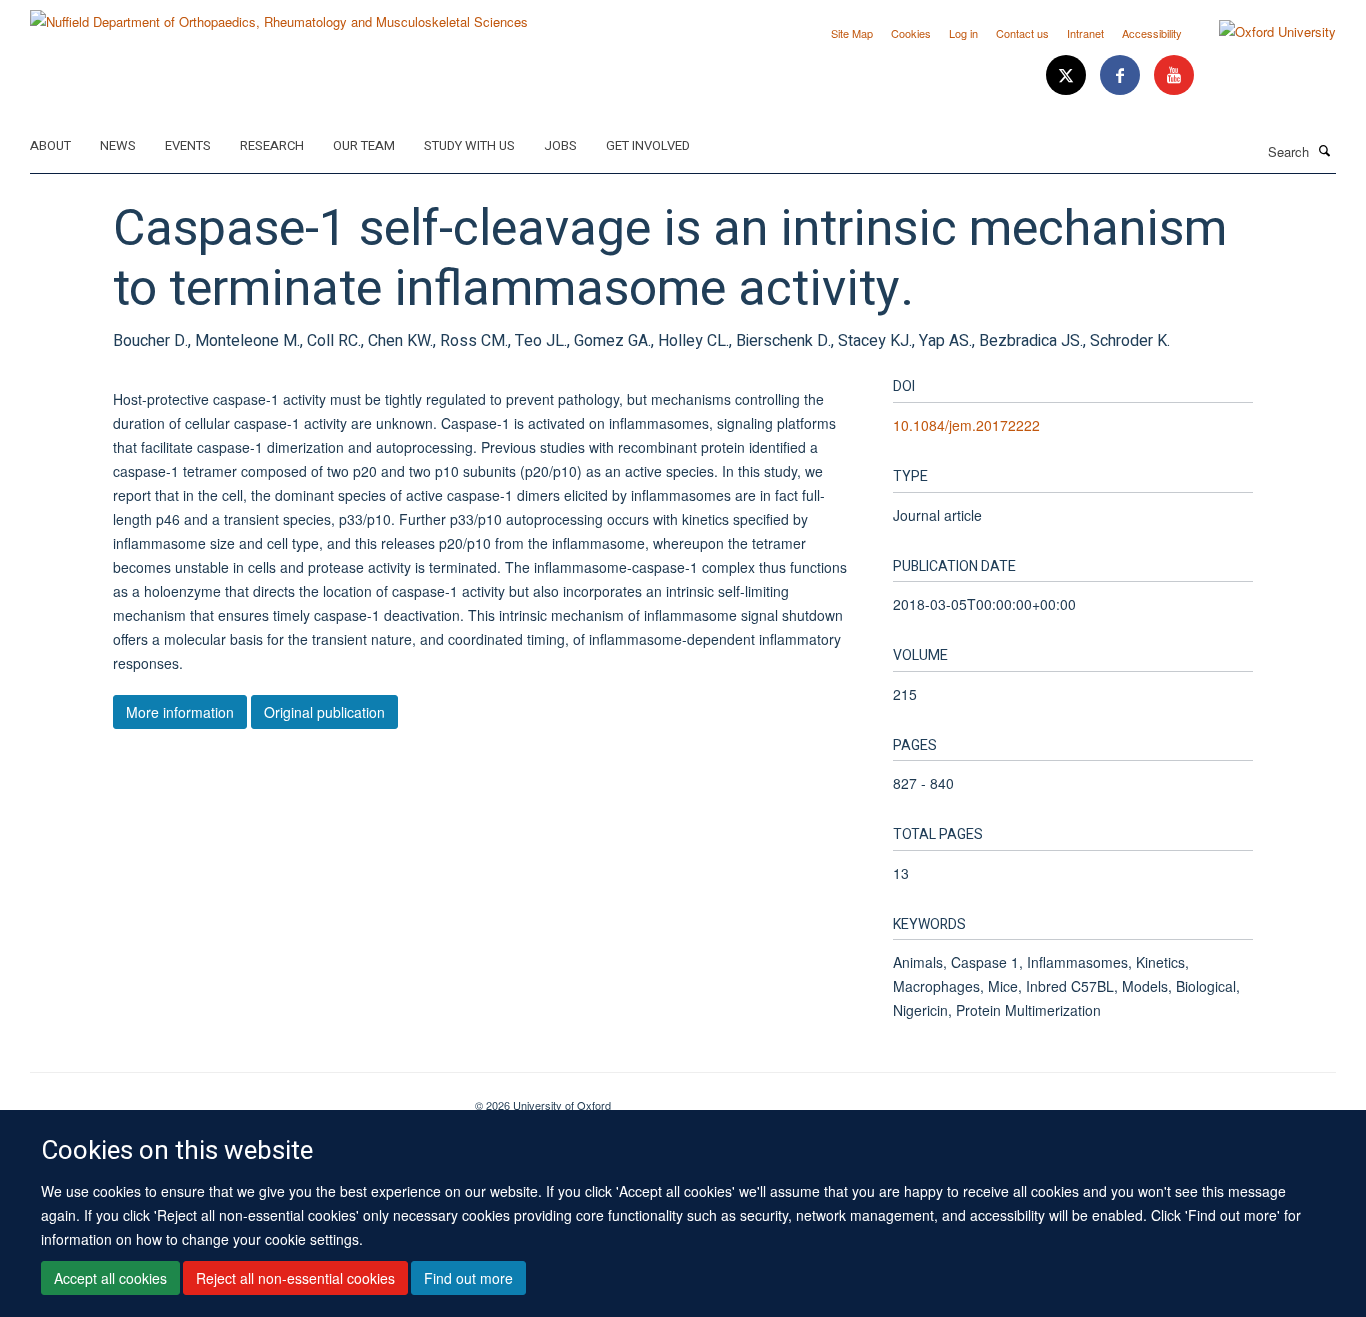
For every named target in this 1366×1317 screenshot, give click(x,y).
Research (272, 145)
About (50, 145)
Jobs (560, 145)
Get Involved (648, 145)
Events (188, 145)
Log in (963, 33)
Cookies (911, 33)
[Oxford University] (1262, 32)
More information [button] (180, 712)
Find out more (468, 1278)
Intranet (1085, 33)
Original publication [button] (324, 712)
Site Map (852, 33)
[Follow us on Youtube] (1174, 75)
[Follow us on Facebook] (1122, 75)
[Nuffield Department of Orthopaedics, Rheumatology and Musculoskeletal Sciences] (279, 14)
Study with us (469, 145)
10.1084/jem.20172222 (966, 425)
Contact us (1022, 33)
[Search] (1325, 150)
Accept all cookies (110, 1278)
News (118, 145)
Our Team (364, 145)
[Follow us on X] (1068, 75)
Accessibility (1152, 33)
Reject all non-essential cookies (295, 1278)
